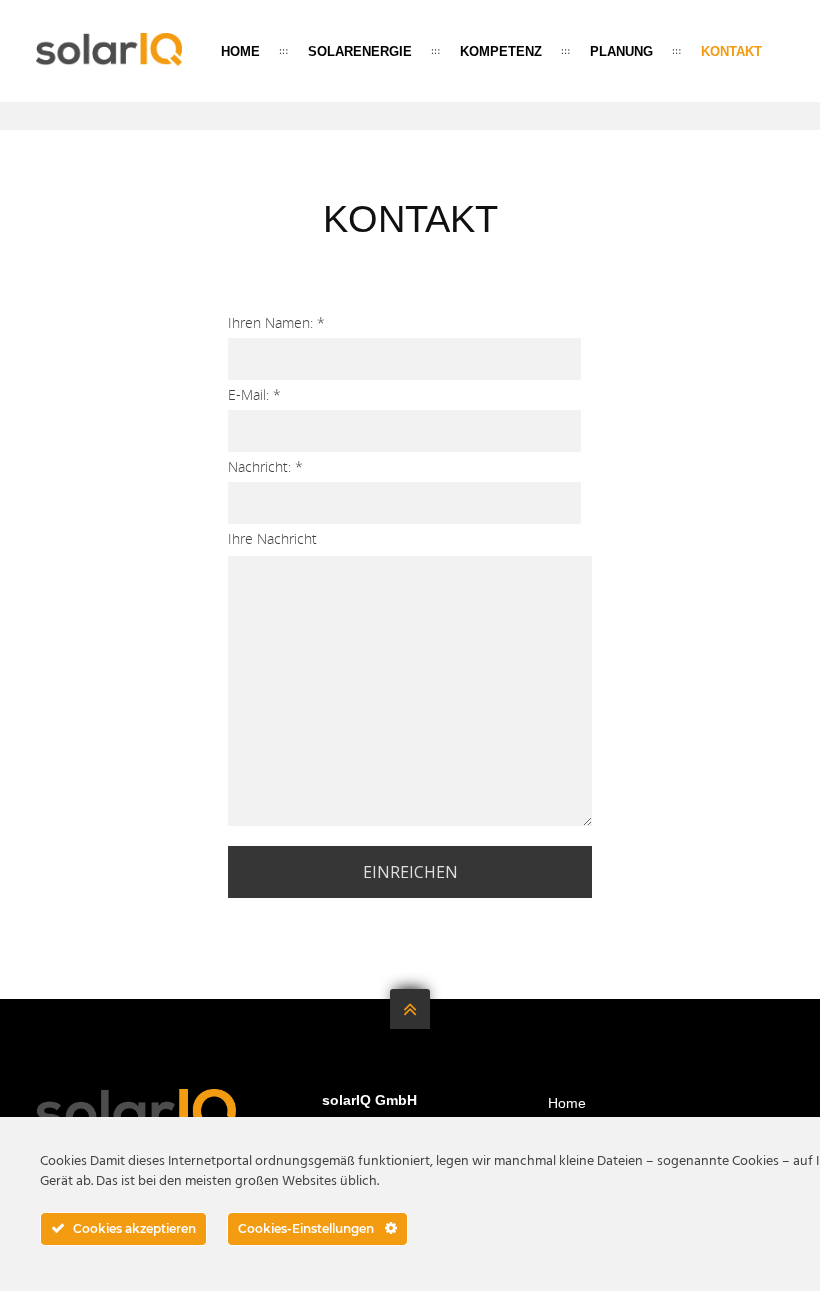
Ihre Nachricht (272, 538)
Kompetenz (501, 51)
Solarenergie (360, 51)
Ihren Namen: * (276, 322)
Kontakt (731, 51)
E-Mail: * (254, 394)
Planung (621, 51)
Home (240, 51)
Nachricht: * (265, 466)
